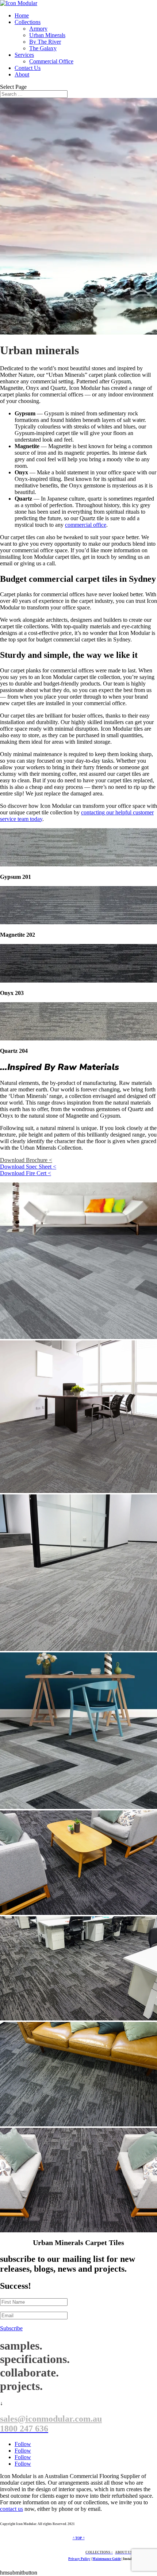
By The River (45, 42)
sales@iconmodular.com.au (51, 2419)
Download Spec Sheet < (28, 1167)
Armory (38, 29)
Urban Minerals (47, 35)
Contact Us (28, 68)
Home (22, 15)
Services (24, 55)
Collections (28, 22)
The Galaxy (43, 48)
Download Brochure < (26, 1160)
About (22, 74)
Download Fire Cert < (26, 1173)
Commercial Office (51, 61)
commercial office (86, 525)
